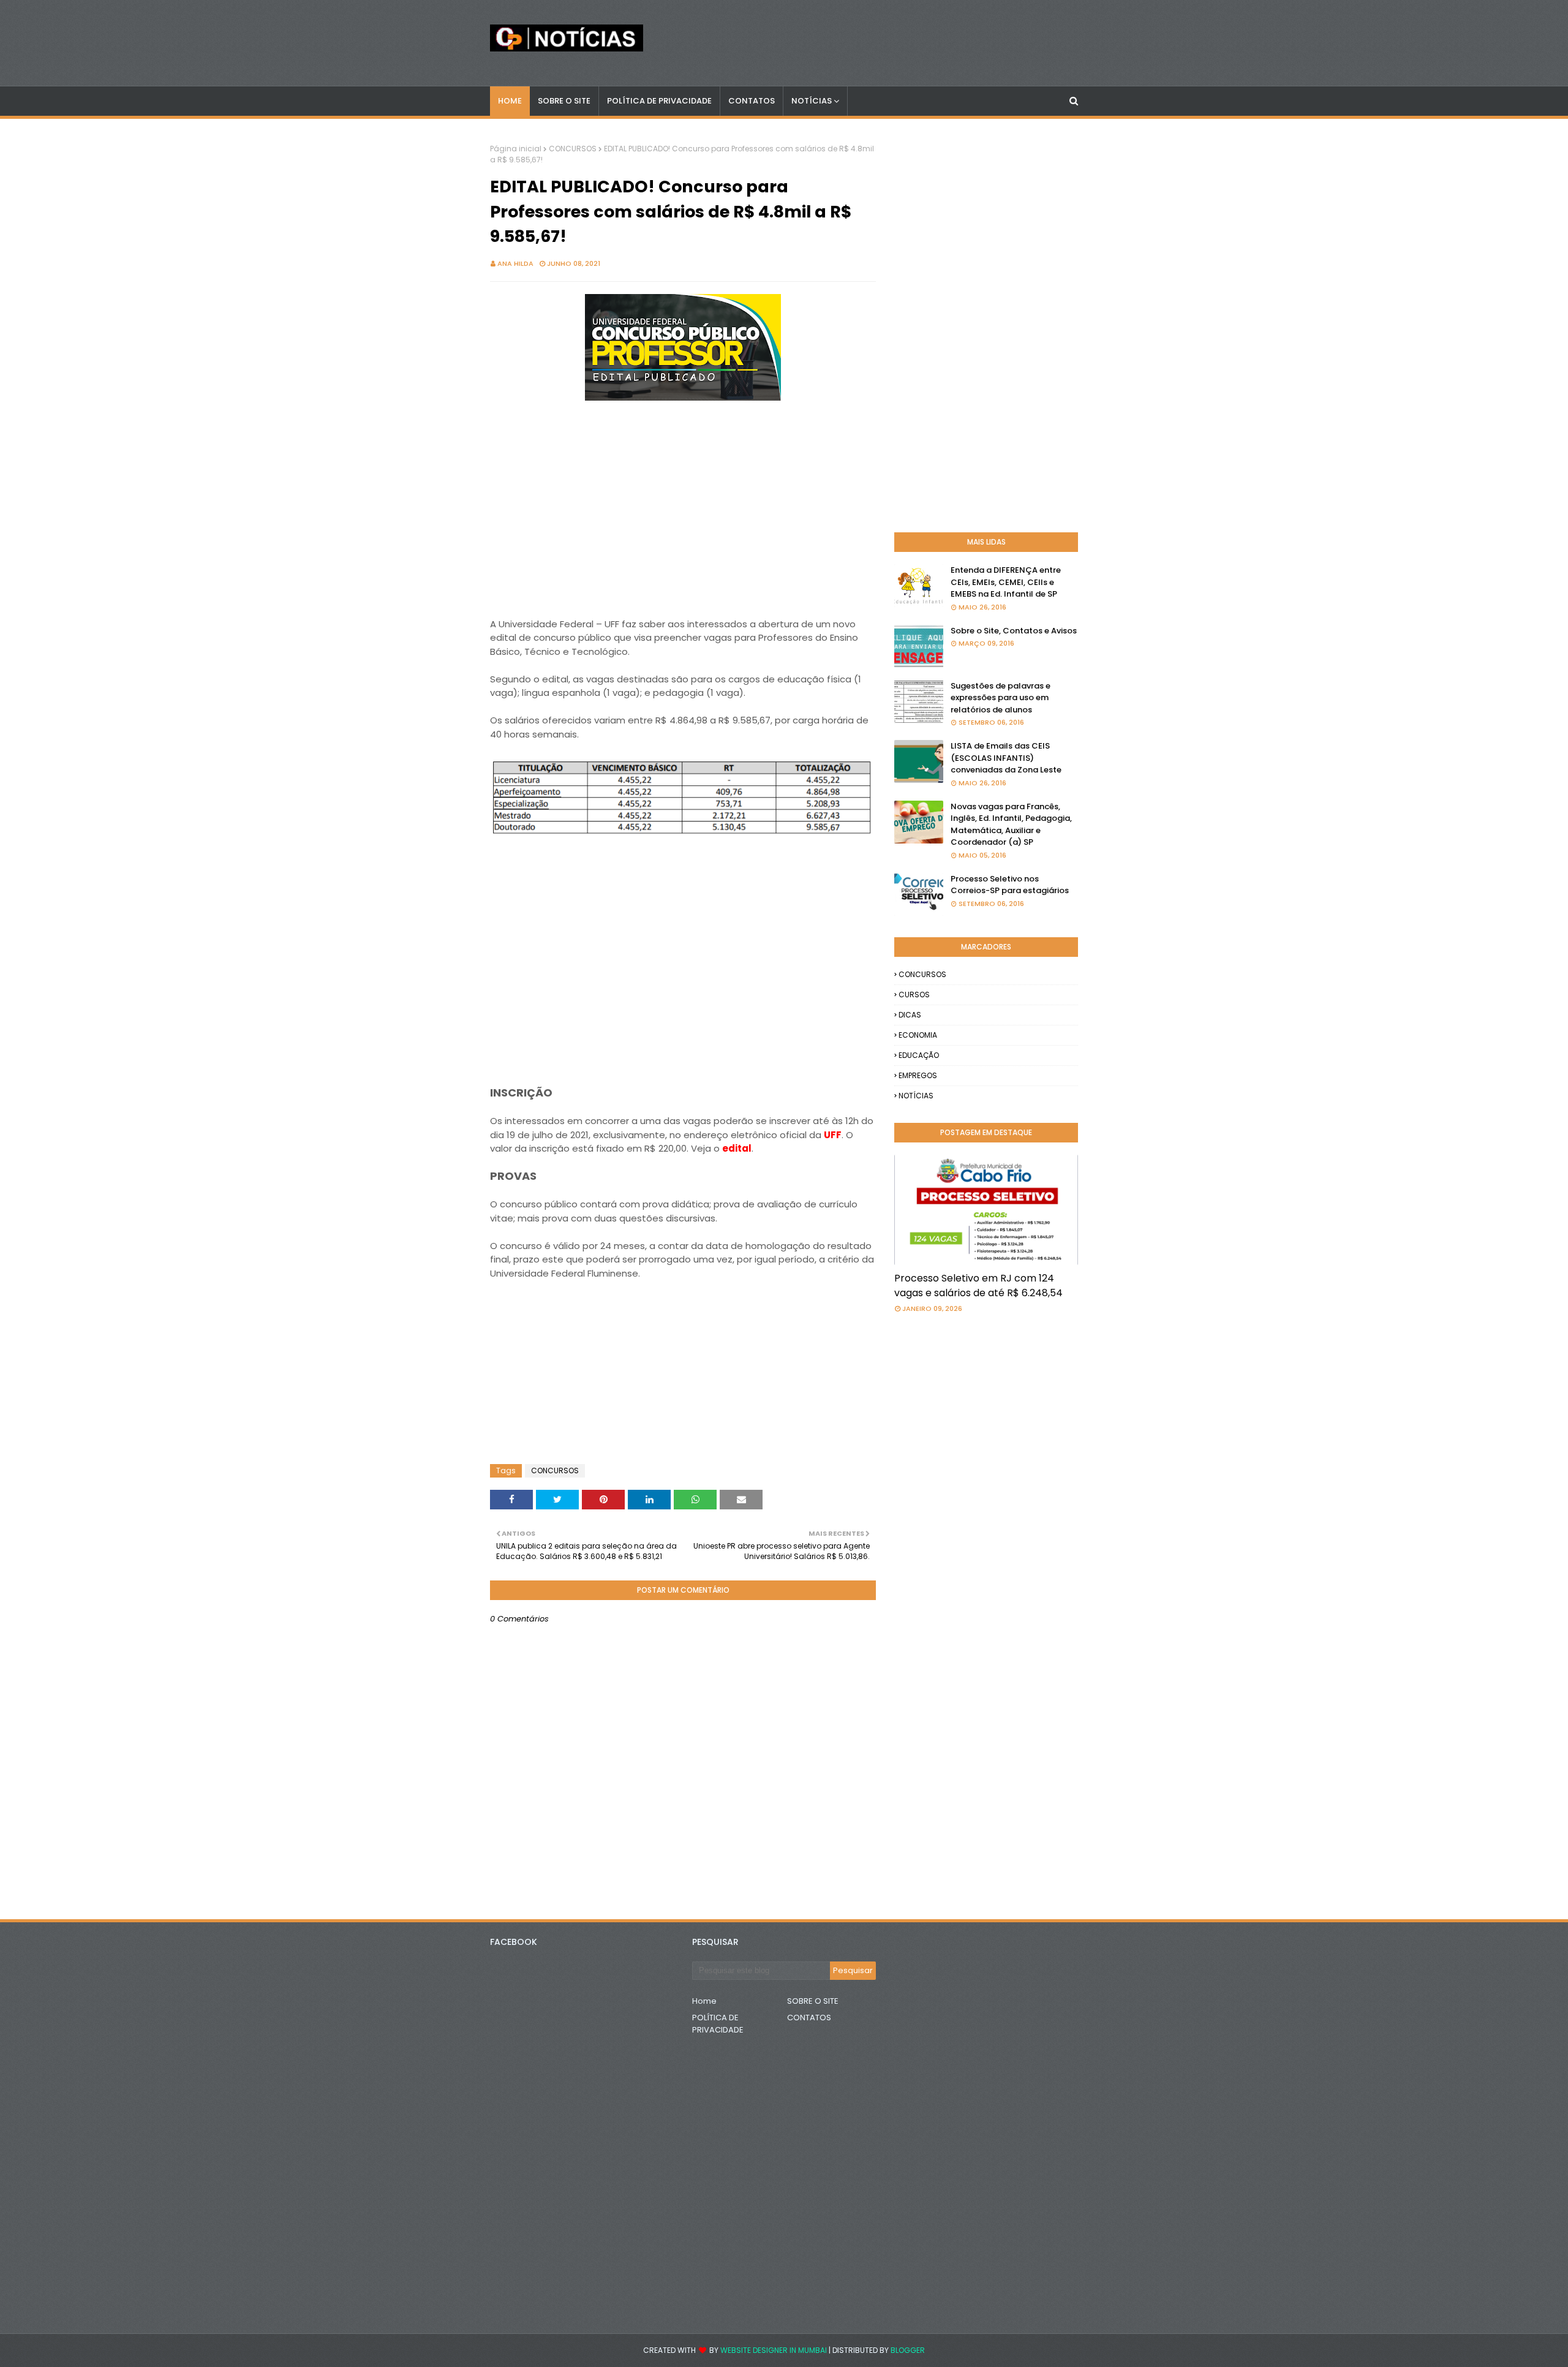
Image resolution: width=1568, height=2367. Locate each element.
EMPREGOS (918, 1075)
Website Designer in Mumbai (774, 2350)
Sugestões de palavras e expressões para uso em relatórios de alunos (1001, 698)
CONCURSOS (573, 149)
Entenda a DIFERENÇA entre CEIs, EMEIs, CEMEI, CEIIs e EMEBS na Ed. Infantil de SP (1006, 582)
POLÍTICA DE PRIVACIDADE (718, 2024)
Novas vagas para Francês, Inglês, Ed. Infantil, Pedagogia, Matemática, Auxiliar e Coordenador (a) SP (1011, 825)
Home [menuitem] (510, 101)
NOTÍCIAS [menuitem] (812, 101)
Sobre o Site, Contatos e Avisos (1014, 631)
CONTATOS (809, 2018)
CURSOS (914, 995)
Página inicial (516, 149)
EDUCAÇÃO (919, 1055)
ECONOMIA (918, 1035)
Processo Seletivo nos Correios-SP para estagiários (1010, 885)
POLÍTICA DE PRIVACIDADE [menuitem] (659, 101)
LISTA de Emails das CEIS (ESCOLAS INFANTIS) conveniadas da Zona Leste (1006, 758)
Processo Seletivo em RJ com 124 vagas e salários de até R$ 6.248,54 (978, 1285)
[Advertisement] (683, 518)
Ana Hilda (515, 263)
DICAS (910, 1015)
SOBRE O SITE (813, 2001)
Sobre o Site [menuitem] (564, 101)
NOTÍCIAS (916, 1096)
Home (704, 2001)
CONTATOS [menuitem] (752, 101)
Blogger (908, 2350)
